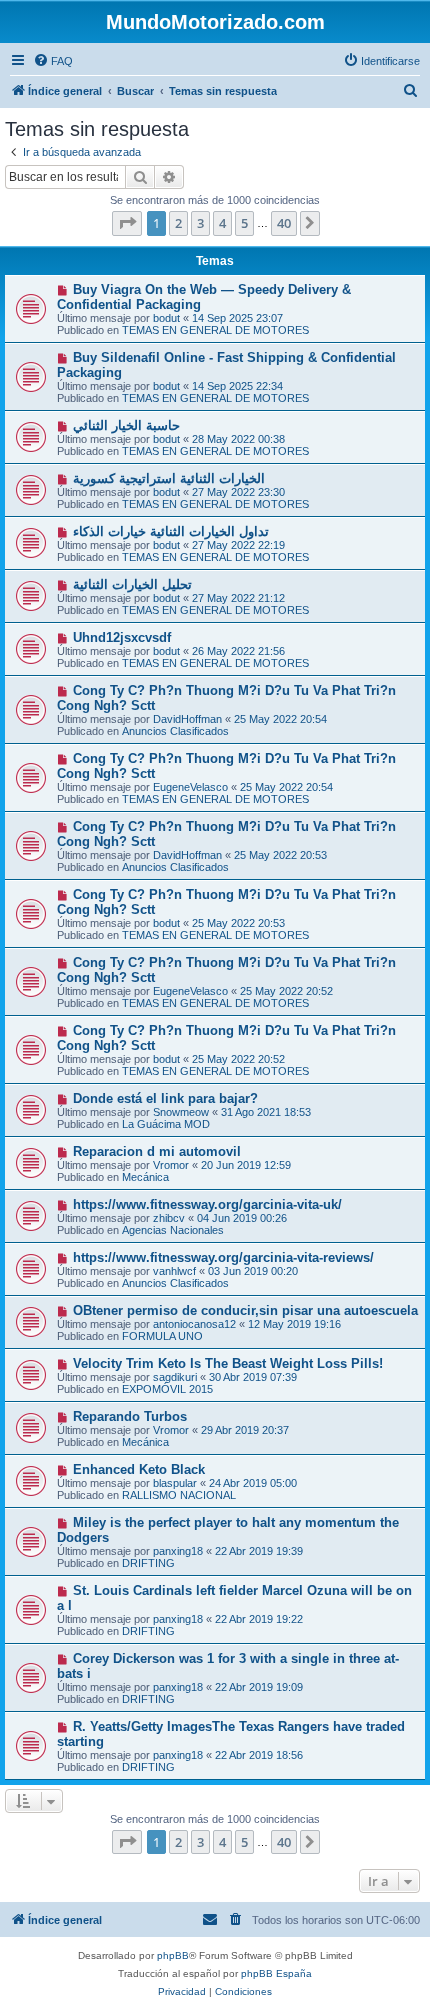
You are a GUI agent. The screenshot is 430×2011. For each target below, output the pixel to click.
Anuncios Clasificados (175, 731)
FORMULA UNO (162, 1336)
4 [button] (222, 223)
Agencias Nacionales (173, 1230)
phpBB (173, 1955)
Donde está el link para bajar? (165, 1098)
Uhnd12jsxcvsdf (122, 637)
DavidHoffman (187, 719)
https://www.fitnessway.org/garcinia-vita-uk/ (207, 1204)
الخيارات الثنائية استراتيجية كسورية (169, 478)
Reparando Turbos (130, 1416)
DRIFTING (148, 1563)
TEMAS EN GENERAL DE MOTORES (215, 330)
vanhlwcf (174, 1271)
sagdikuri (175, 1377)
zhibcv (169, 1218)
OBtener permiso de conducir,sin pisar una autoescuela (245, 1310)
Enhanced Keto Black (139, 1469)
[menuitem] (53, 61)
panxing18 (178, 1551)
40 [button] (284, 223)
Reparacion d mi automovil (157, 1151)
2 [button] (178, 223)
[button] (127, 223)
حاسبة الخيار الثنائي (126, 425)
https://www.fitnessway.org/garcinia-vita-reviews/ (223, 1257)
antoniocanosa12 (194, 1324)
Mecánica (145, 1177)
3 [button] (200, 223)
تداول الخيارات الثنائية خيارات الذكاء (171, 531)
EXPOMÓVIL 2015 (167, 1389)
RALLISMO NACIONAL (179, 1495)
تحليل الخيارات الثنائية (132, 584)
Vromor (171, 1165)
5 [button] (244, 223)
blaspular (175, 1483)
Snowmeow (181, 1112)
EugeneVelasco (190, 787)
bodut (166, 318)
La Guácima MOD (166, 1124)
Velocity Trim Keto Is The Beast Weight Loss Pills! (228, 1363)
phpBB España (276, 1973)
